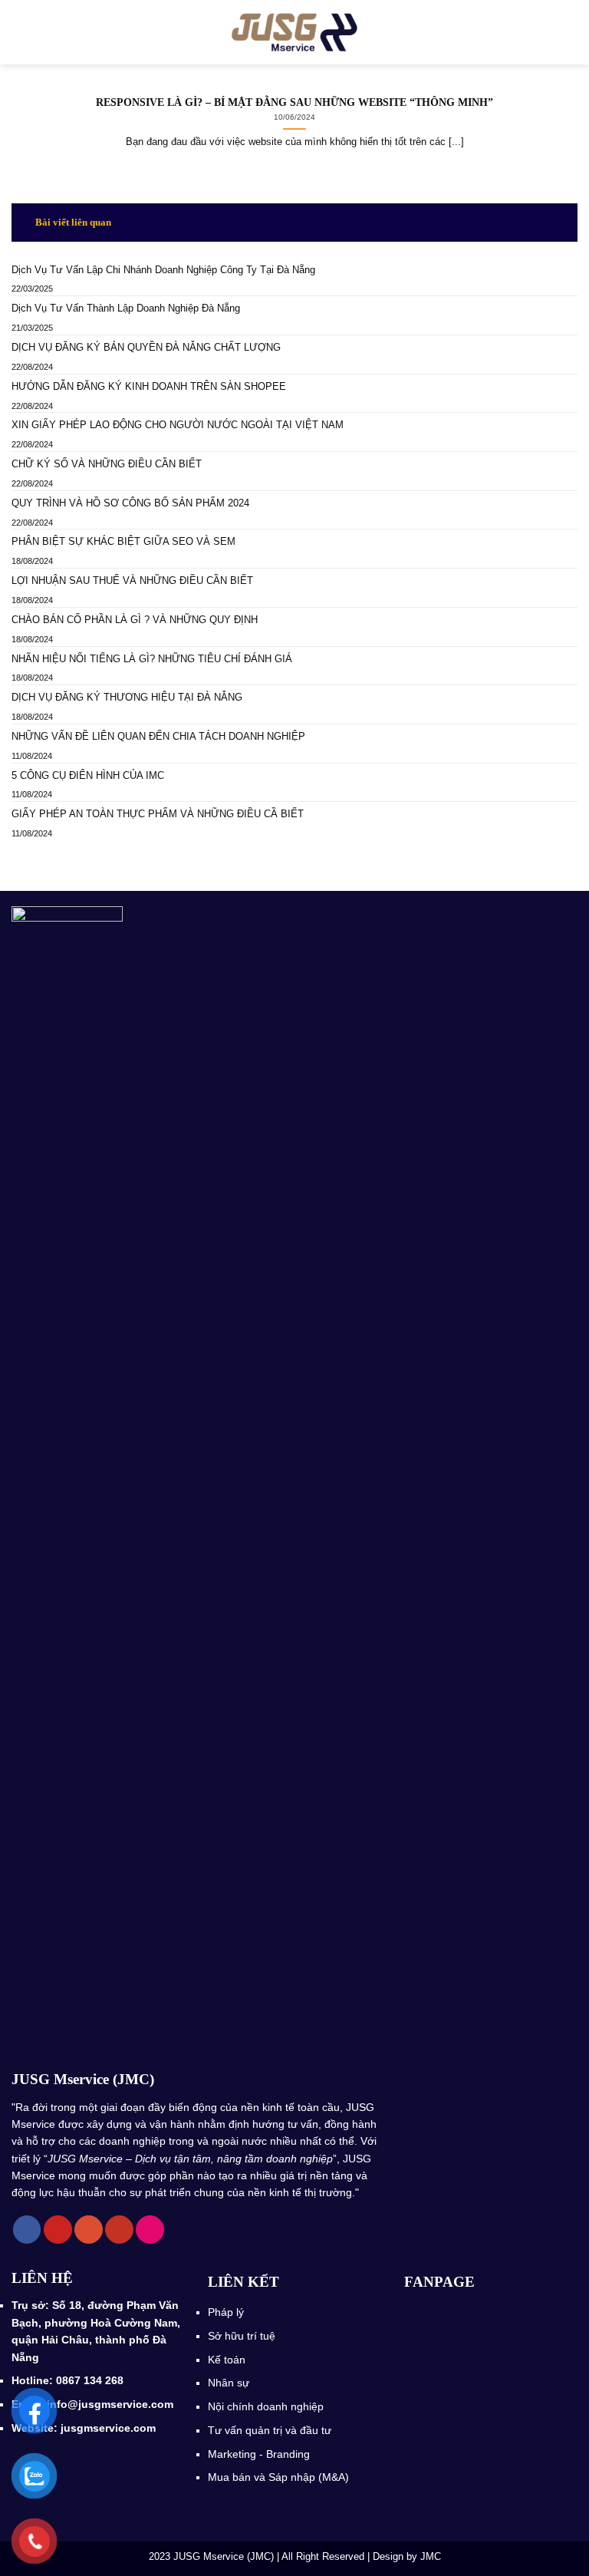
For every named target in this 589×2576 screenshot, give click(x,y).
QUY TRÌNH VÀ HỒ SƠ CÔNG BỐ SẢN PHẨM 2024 (130, 503)
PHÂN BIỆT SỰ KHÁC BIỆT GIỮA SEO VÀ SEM (123, 541)
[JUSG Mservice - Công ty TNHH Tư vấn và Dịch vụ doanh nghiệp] (295, 32)
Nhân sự (230, 2383)
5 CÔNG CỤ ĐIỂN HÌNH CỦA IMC (89, 775)
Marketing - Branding (259, 2454)
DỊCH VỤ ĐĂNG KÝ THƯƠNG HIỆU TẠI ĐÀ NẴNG (128, 697)
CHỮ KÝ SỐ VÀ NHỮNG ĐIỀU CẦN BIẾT (107, 464)
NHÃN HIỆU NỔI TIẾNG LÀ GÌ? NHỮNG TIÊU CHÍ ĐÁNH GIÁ (152, 659)
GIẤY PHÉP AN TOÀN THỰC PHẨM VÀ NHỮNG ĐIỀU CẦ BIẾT (158, 814)
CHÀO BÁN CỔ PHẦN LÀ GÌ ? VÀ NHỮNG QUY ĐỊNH (135, 620)
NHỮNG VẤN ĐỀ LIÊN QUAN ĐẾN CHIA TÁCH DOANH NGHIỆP (158, 736)
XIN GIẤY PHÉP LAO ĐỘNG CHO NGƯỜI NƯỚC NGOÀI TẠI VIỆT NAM (178, 425)
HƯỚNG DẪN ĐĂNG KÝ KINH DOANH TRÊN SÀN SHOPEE (149, 386)
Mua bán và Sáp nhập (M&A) (278, 2477)
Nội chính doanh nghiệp (267, 2406)
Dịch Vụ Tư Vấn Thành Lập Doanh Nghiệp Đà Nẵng (126, 308)
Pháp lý (226, 2312)
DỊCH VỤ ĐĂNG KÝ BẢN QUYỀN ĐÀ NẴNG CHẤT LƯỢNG (146, 347)
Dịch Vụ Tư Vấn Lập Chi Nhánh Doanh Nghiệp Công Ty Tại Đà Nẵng (163, 270)
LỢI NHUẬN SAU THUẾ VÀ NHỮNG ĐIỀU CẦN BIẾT (132, 581)
